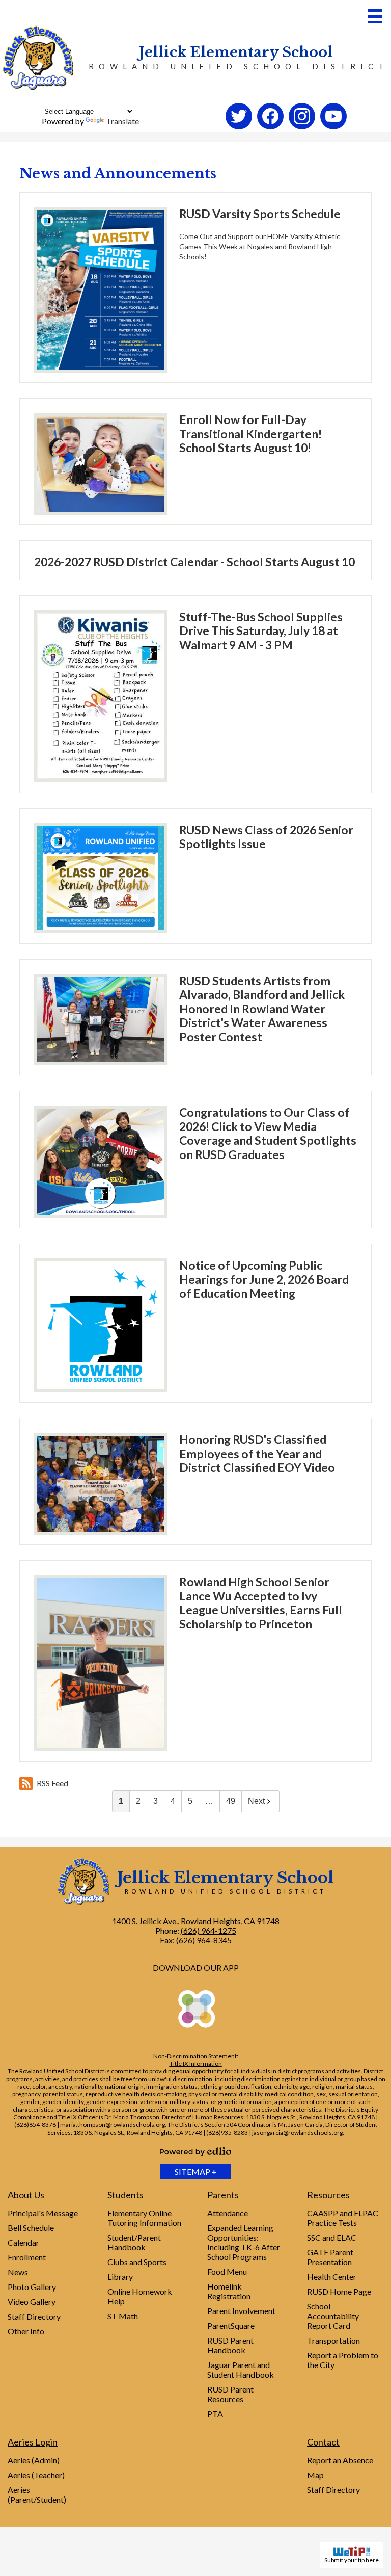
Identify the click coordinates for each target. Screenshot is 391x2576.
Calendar (23, 2242)
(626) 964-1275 (208, 1930)
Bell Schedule (31, 2228)
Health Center (332, 2277)
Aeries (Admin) (34, 2460)
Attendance (228, 2213)
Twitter (239, 129)
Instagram (302, 129)
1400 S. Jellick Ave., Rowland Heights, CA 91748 (196, 1921)
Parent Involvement (241, 2311)
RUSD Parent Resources (230, 2394)
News (18, 2272)
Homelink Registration (229, 2291)
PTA (215, 2414)
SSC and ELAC (332, 2237)
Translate (122, 121)
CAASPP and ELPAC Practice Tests (343, 2218)
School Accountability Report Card (333, 2316)
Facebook (271, 129)
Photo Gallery (32, 2287)
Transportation (333, 2340)
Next (256, 1801)
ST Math (123, 2316)
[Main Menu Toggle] (375, 16)
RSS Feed (52, 1783)
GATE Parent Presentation (330, 2257)
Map (315, 2475)
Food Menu (227, 2271)
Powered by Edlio (195, 2151)
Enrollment (27, 2257)
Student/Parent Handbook (134, 2242)
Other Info (26, 2331)
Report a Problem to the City (343, 2360)
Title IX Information (196, 2064)
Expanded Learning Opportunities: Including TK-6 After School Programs (244, 2242)
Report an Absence (340, 2460)
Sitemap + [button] (196, 2172)
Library (120, 2277)
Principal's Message (43, 2213)
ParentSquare (231, 2325)
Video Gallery (32, 2302)
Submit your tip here (352, 2560)
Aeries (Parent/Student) (37, 2494)
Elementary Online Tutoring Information (144, 2218)
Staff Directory (34, 2316)
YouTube (334, 129)
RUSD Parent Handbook (230, 2345)
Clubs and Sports (137, 2262)
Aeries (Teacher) (36, 2475)
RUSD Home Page (339, 2291)
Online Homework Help (140, 2296)
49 (231, 1801)
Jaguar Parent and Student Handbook (241, 2370)
